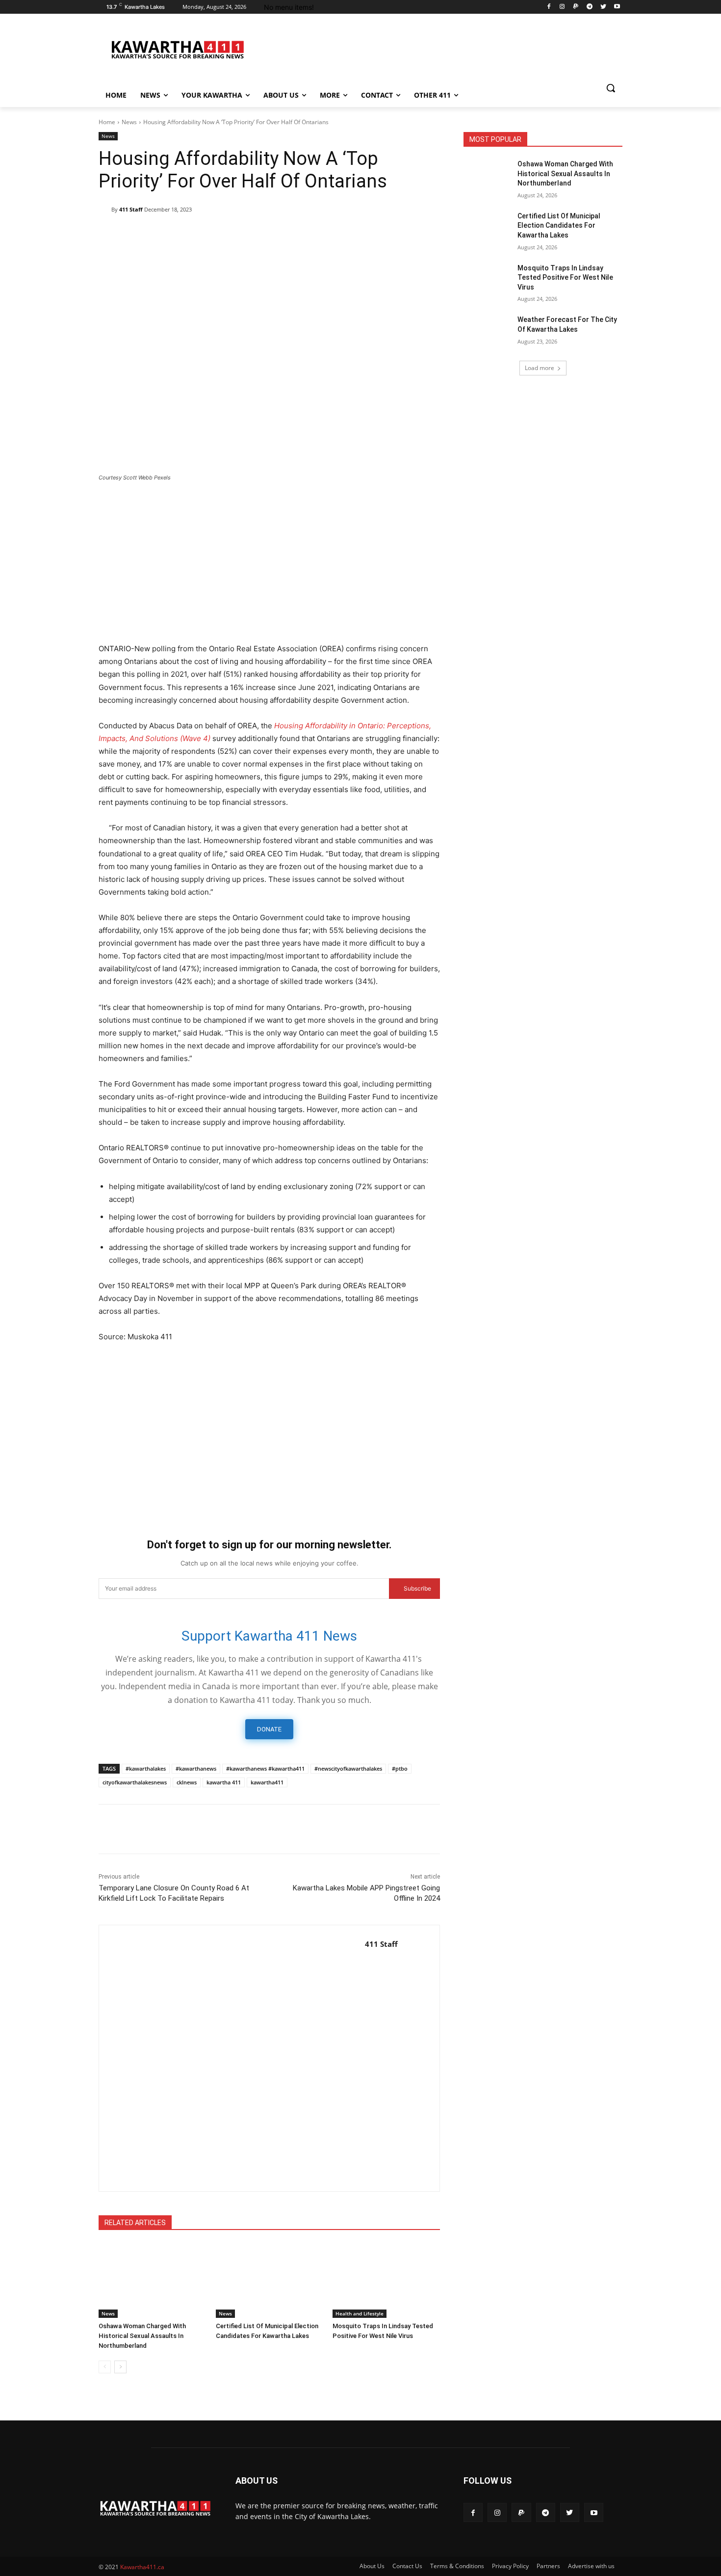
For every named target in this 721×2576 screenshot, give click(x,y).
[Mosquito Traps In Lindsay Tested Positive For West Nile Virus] (386, 2280)
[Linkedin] (221, 235)
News (129, 122)
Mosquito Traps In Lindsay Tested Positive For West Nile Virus (565, 278)
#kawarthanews (196, 1768)
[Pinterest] (176, 235)
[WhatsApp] (199, 235)
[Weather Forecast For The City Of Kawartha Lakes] (487, 332)
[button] (611, 88)
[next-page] (120, 2367)
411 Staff (131, 209)
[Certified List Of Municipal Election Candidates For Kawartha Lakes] (270, 2280)
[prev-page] (105, 2367)
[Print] (289, 235)
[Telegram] (590, 7)
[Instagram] (562, 7)
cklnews (187, 1782)
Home (107, 122)
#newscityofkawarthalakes (348, 1768)
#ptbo (400, 1768)
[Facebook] (549, 7)
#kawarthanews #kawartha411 (265, 1768)
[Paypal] (576, 7)
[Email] (266, 235)
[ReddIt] (244, 235)
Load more (540, 368)
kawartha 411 (224, 1782)
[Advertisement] (269, 563)
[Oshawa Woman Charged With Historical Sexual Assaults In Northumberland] (152, 2280)
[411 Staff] (105, 210)
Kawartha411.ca (142, 2567)
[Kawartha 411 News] (177, 49)
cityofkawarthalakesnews (135, 1782)
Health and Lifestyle (360, 2313)
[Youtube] (617, 7)
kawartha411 (267, 1782)
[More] (312, 235)
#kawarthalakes (146, 1768)
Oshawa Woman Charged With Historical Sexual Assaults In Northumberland (142, 2336)
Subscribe (417, 1588)
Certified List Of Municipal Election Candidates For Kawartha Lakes (559, 226)
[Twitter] (603, 7)
